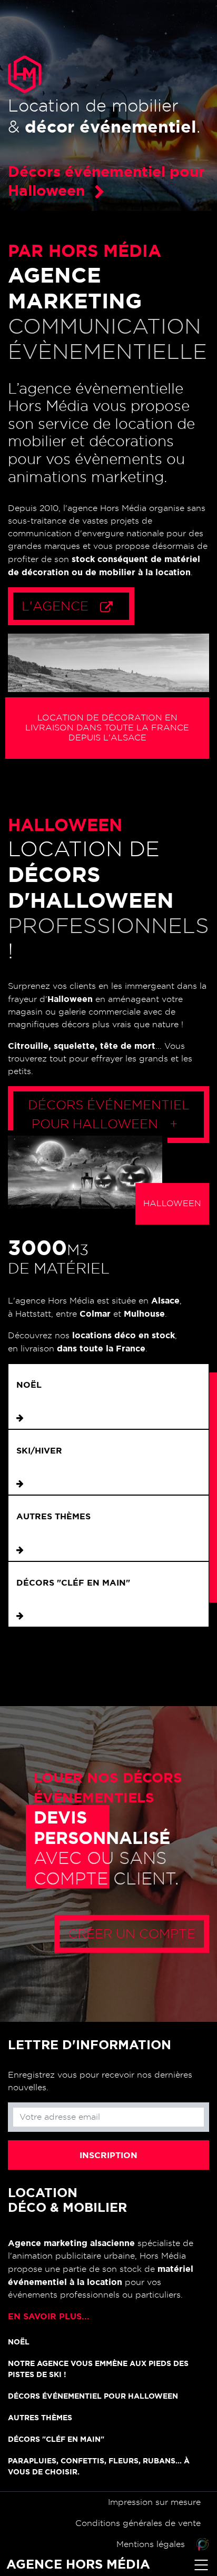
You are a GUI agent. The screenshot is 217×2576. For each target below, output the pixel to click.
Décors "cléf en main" (73, 1582)
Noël (29, 1385)
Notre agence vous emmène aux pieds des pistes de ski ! (98, 2369)
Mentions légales (151, 2544)
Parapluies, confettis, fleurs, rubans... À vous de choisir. (99, 2466)
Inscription (108, 2155)
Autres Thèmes (53, 1516)
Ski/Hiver (39, 1450)
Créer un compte (132, 1934)
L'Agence (57, 606)
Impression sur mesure (154, 2502)
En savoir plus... (49, 2316)
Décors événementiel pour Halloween (109, 1115)
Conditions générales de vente (138, 2523)
